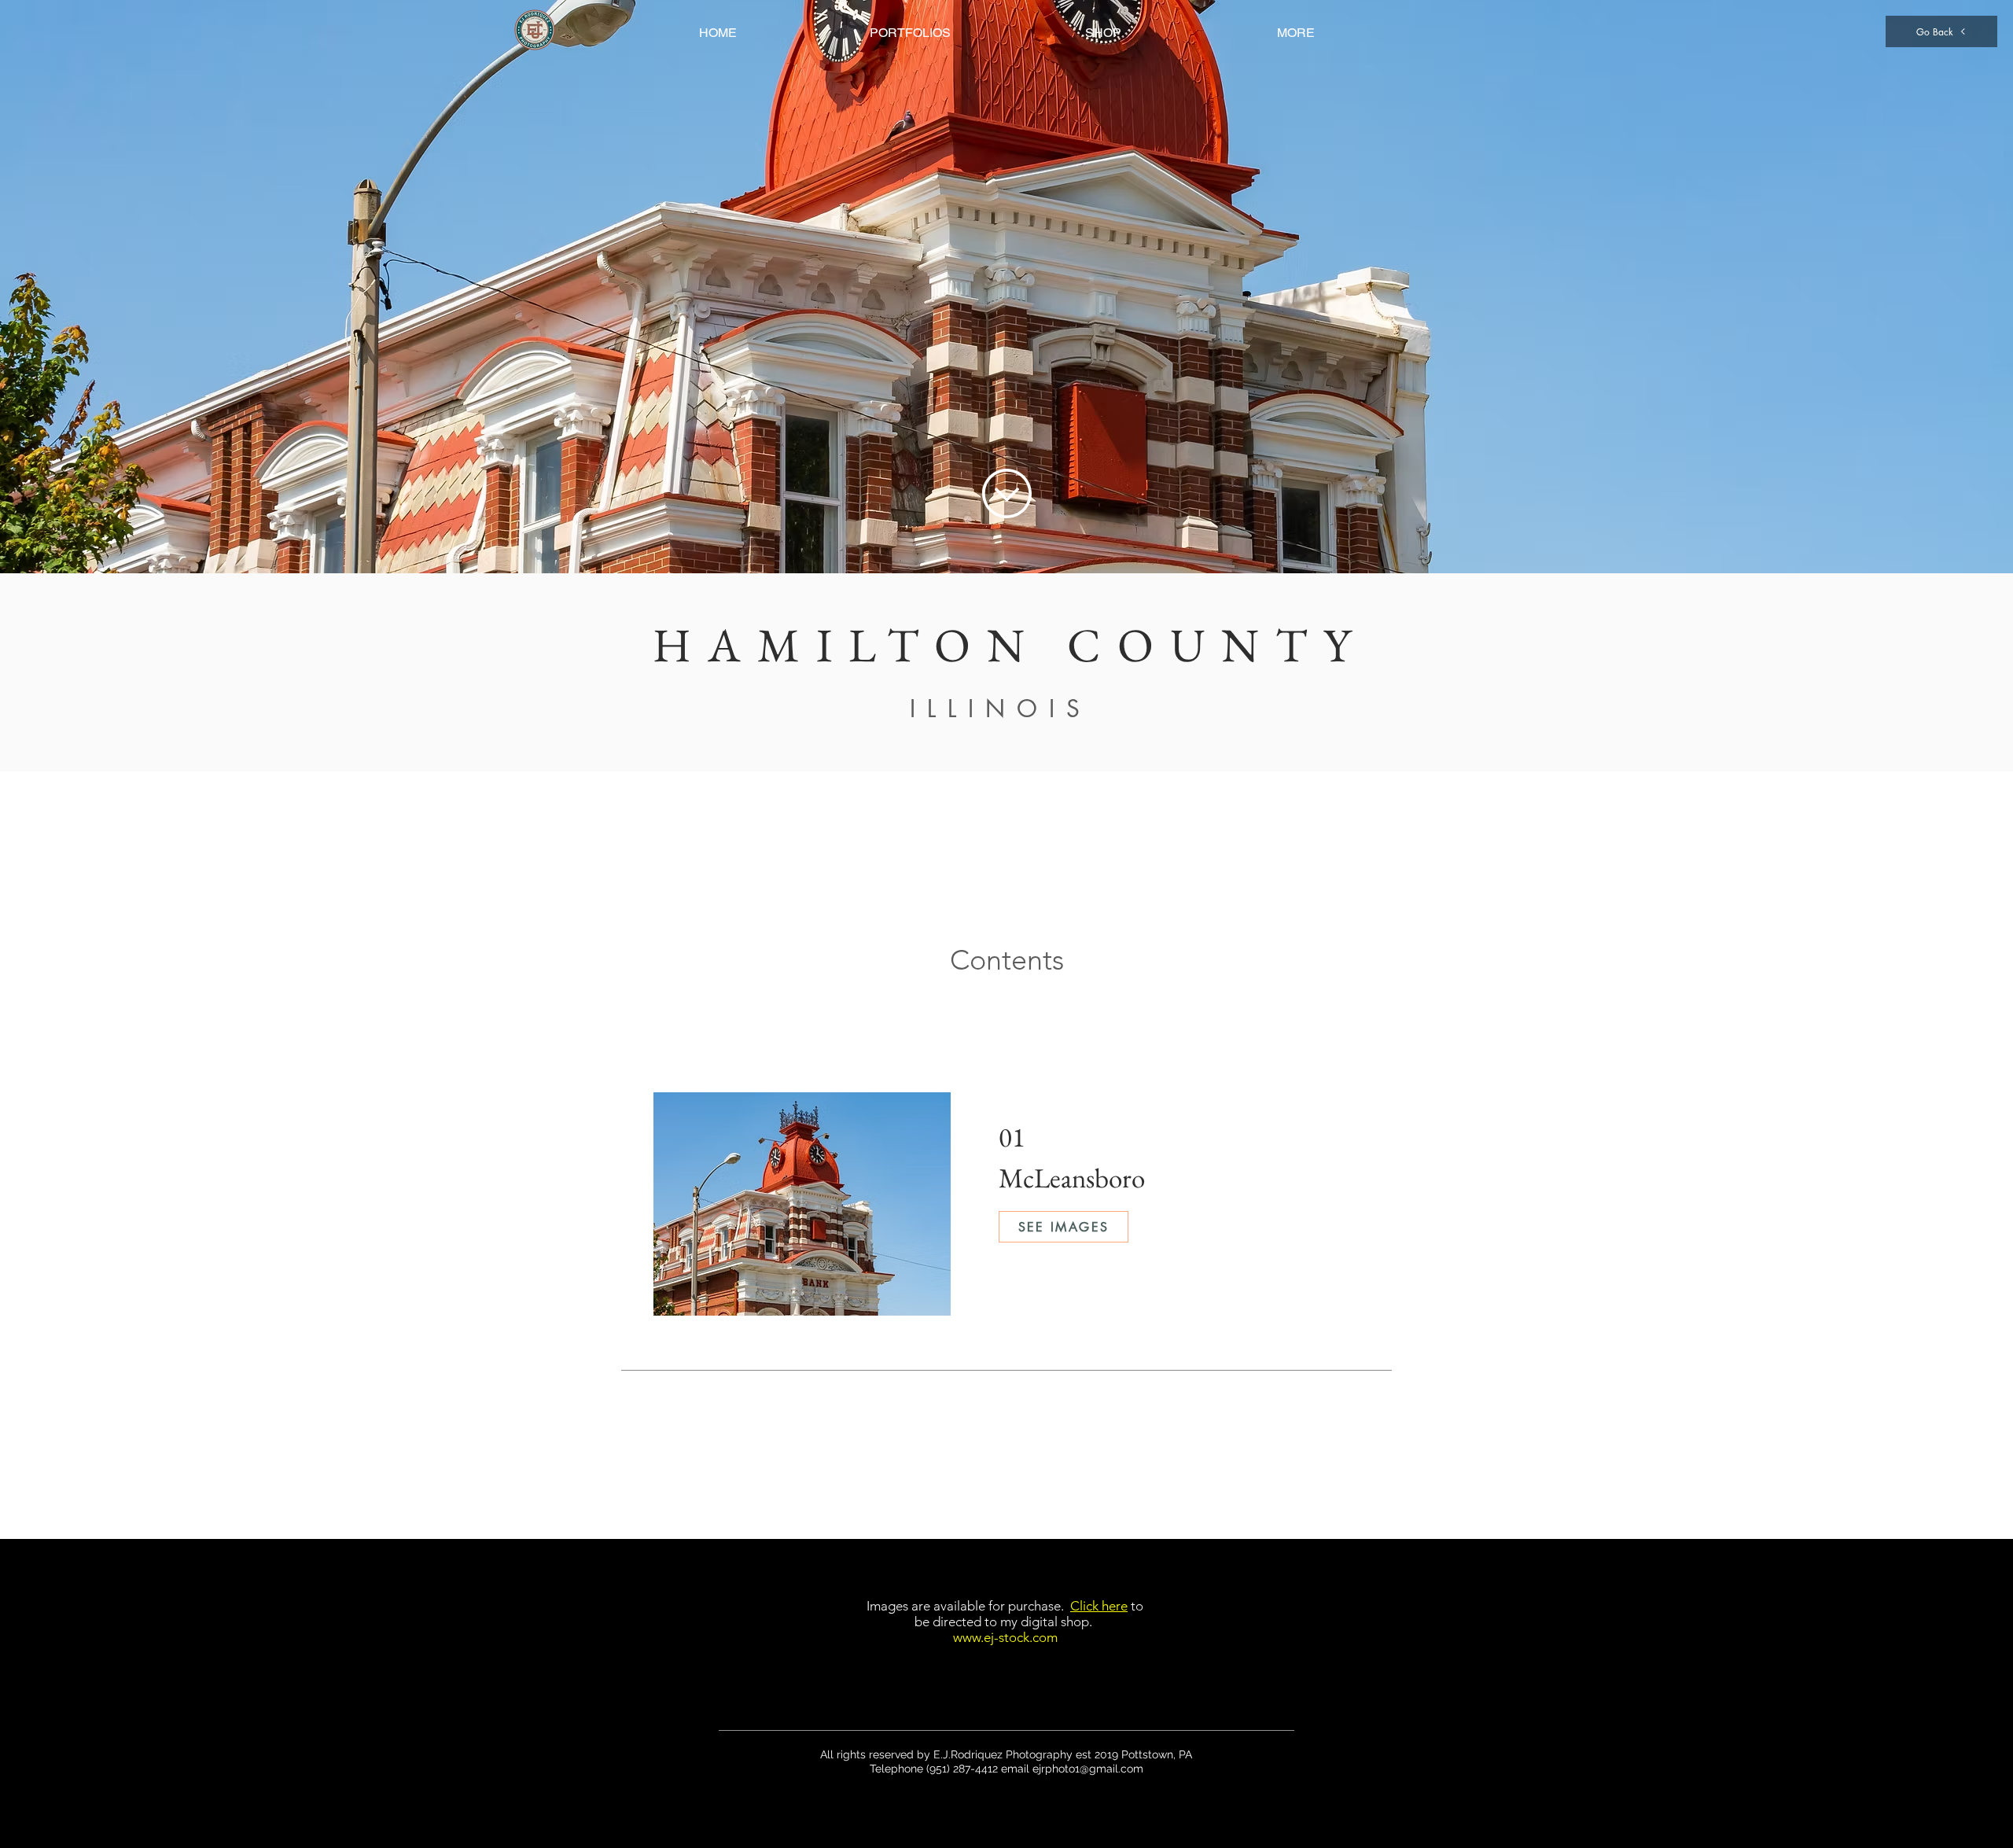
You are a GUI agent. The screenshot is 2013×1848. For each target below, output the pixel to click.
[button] (910, 33)
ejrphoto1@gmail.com (1088, 1769)
